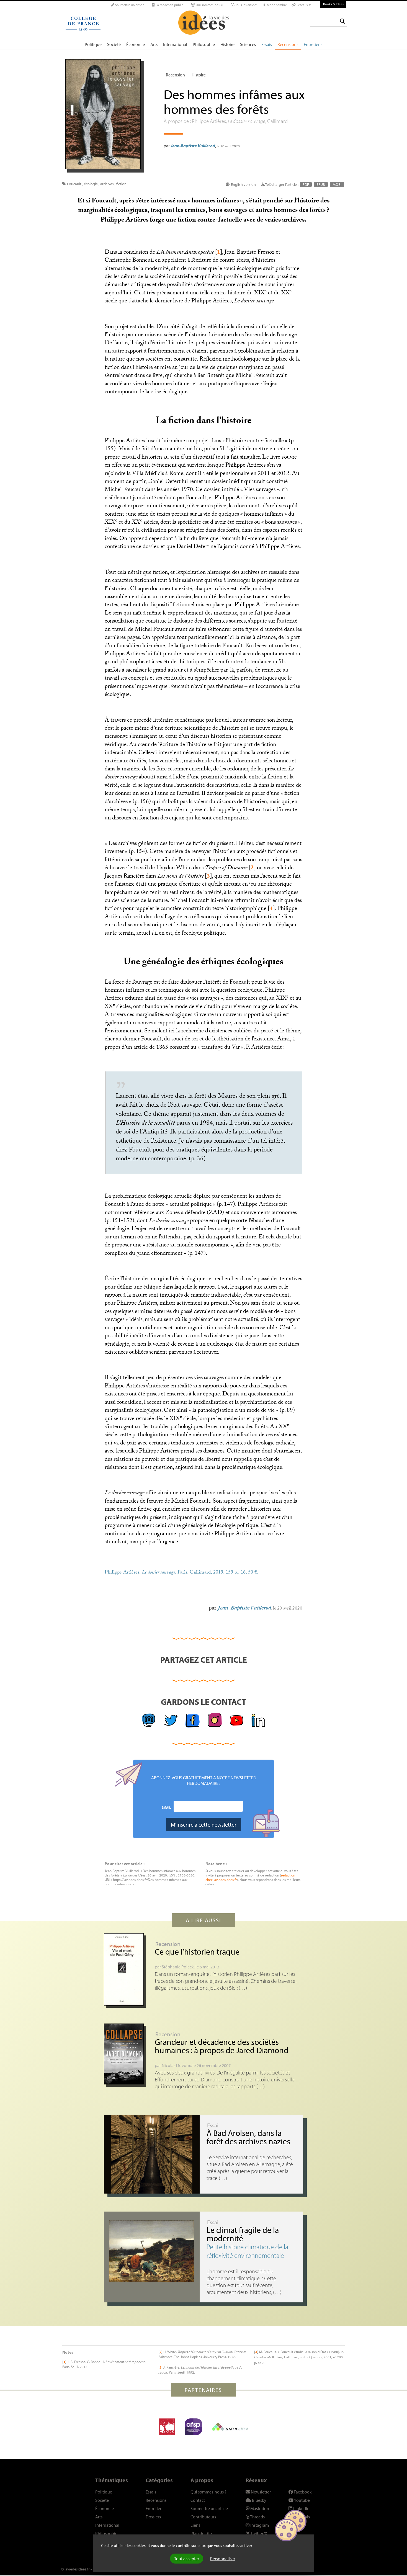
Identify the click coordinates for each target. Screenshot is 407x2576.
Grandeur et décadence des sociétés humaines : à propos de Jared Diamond (222, 2046)
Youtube (302, 2500)
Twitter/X (259, 2533)
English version (243, 184)
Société (114, 44)
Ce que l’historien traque (197, 1952)
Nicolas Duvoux (176, 2065)
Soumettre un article (129, 5)
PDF (306, 184)
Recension (175, 75)
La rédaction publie (169, 5)
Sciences (248, 44)
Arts (154, 44)
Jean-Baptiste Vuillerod (193, 146)
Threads (257, 2517)
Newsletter (260, 2492)
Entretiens (313, 44)
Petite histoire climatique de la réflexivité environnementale (247, 2251)
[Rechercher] (342, 21)
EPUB (321, 184)
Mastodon (259, 2508)
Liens (195, 2525)
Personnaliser (223, 2559)
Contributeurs (203, 2517)
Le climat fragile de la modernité (243, 2234)
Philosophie (204, 44)
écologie (91, 184)
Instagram (259, 2525)
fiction (121, 184)
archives (107, 184)
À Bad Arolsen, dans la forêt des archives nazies (248, 2137)
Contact (198, 2500)
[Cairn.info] (230, 2427)
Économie (136, 44)
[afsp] (193, 2427)
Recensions (288, 44)
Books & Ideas (333, 4)
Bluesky (259, 2500)
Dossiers (153, 2517)
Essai (213, 2125)
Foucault (74, 184)
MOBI (337, 184)
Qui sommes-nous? (209, 5)
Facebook (302, 2492)
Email (166, 1807)
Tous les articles (246, 5)
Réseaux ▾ (303, 5)
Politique (93, 44)
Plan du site (201, 2533)
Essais (267, 44)
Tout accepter (187, 2559)
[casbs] (167, 2427)
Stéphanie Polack (178, 1967)
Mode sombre (276, 5)
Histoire (227, 44)
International (175, 44)
